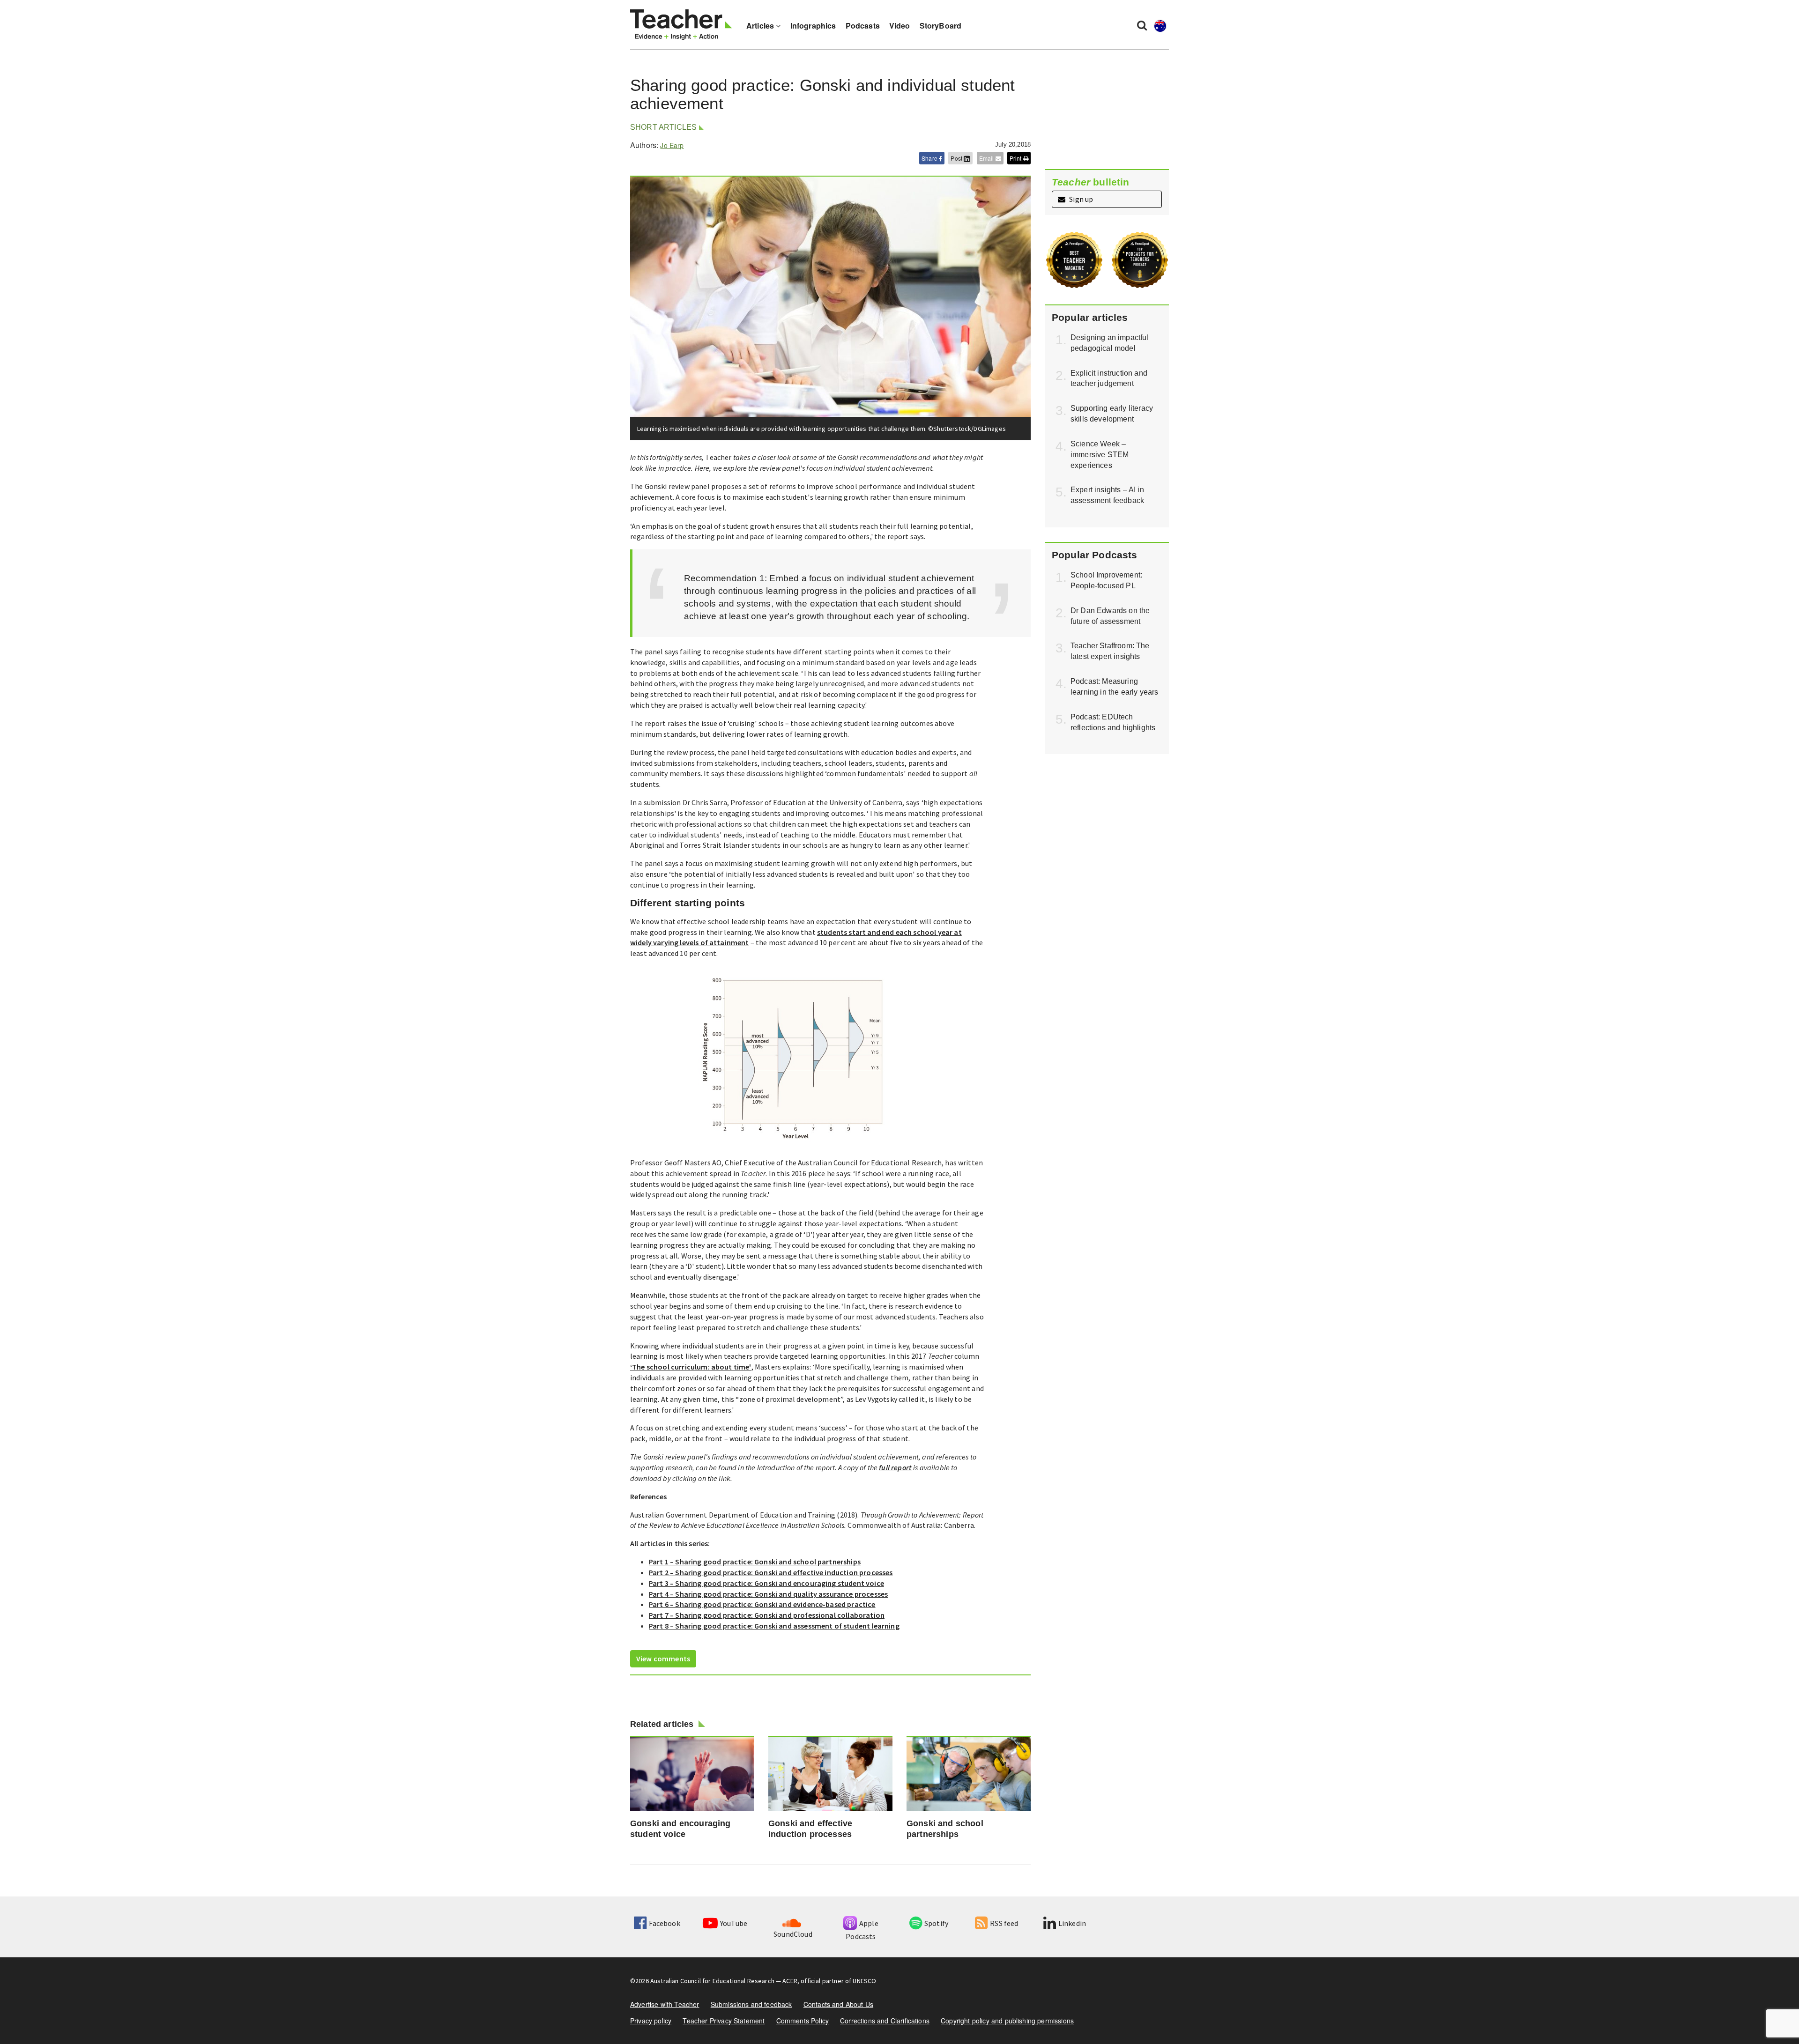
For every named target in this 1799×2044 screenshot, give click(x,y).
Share (930, 158)
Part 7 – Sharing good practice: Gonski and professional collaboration (767, 1615)
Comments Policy (803, 2021)
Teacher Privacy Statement (724, 2021)
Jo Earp (672, 145)
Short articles (663, 127)
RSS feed (1004, 1923)
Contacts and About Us (838, 2004)
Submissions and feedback (751, 2004)
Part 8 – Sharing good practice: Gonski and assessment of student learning (774, 1626)
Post (957, 158)
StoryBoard (941, 26)
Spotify (936, 1923)
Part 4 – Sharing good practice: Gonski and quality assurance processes (768, 1594)
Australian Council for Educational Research (712, 1981)
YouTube (734, 1923)
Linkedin (1072, 1923)
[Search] (1142, 25)
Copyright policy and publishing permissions (1007, 2021)
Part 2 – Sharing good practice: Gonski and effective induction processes (771, 1572)
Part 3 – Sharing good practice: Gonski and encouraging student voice (766, 1583)
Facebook (664, 1923)
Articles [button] (761, 26)
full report (895, 1467)
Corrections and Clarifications (885, 2021)
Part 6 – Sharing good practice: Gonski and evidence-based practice (762, 1604)
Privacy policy (651, 2021)
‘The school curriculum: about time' (691, 1367)
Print (1016, 158)
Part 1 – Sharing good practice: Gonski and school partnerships (755, 1562)
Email (987, 158)
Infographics (813, 26)
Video (900, 26)
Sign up (1080, 199)
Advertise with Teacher (665, 2004)
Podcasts (863, 26)
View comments (663, 1659)
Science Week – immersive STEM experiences (1100, 455)
